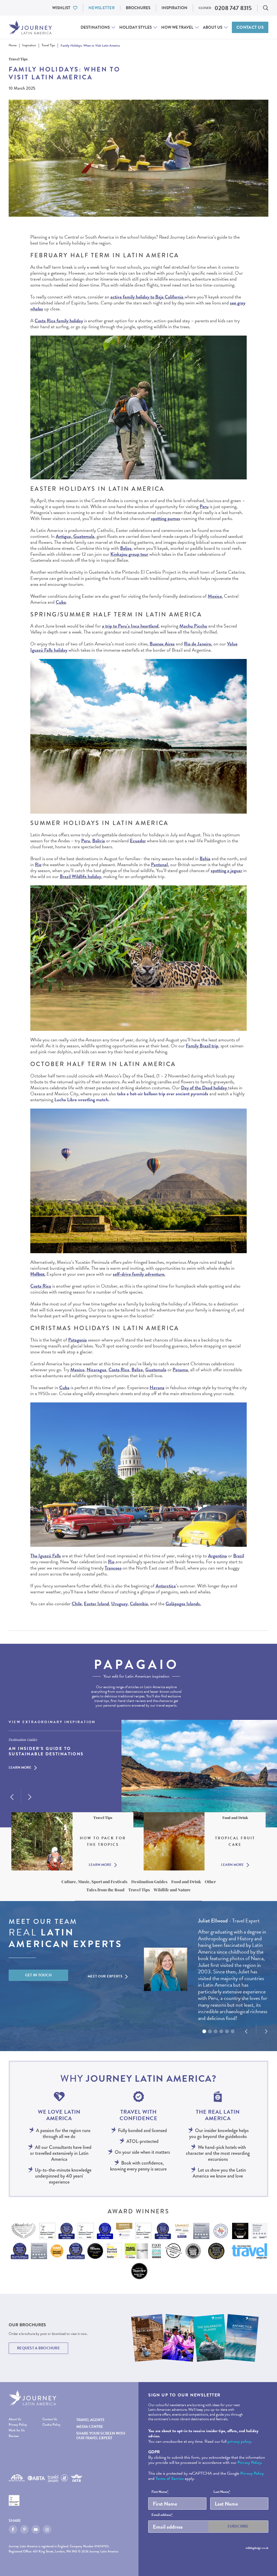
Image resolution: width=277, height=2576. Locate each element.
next (30, 1797)
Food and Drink (186, 1882)
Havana (157, 1387)
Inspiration (174, 8)
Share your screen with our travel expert (101, 2436)
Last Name (222, 2492)
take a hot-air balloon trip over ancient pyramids (163, 1094)
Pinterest (24, 2529)
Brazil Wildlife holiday (80, 876)
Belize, (138, 1370)
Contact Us (250, 27)
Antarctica (166, 1586)
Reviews (14, 2436)
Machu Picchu (193, 626)
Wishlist (61, 8)
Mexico (215, 596)
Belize (126, 548)
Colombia (139, 1604)
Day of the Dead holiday (204, 1088)
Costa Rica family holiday (59, 321)
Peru (204, 506)
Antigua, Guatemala (75, 536)
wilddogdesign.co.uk (257, 2548)
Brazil (239, 1556)
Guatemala (156, 1370)
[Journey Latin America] (30, 27)
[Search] (266, 8)
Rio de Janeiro (197, 644)
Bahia (205, 858)
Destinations (95, 27)
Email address (162, 2515)
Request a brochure (38, 2348)
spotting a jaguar (226, 870)
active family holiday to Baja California (147, 297)
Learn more (20, 1768)
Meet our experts (105, 1976)
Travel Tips (139, 1890)
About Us (213, 27)
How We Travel (177, 27)
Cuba (61, 602)
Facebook (13, 2529)
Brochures (138, 8)
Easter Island (96, 1604)
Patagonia (78, 1340)
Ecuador (138, 841)
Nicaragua (96, 1370)
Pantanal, (160, 864)
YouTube (36, 2529)
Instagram (47, 2529)
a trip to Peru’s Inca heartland (130, 626)
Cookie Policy (52, 2425)
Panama (180, 1370)
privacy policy (239, 2441)
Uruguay (119, 1604)
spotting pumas (166, 518)
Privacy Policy (18, 2425)
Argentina (217, 1556)
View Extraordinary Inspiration (52, 1722)
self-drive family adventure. (139, 1274)
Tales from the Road (105, 1890)
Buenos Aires (162, 644)
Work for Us (17, 2431)
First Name (160, 2492)
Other (210, 1882)
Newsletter (102, 8)
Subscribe (238, 2526)
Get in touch (39, 1975)
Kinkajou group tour (129, 554)
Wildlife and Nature (172, 1890)
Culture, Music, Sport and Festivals (94, 1882)
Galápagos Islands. (183, 1604)
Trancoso (113, 1568)
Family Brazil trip (202, 1046)
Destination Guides (149, 1882)
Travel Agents (90, 2420)
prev (12, 1797)
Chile (77, 1604)
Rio (38, 864)
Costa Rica (41, 1286)
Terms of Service (170, 2478)
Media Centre (90, 2427)
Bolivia (99, 841)
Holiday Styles (136, 27)
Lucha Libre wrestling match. (82, 1099)
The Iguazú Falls (46, 1556)
